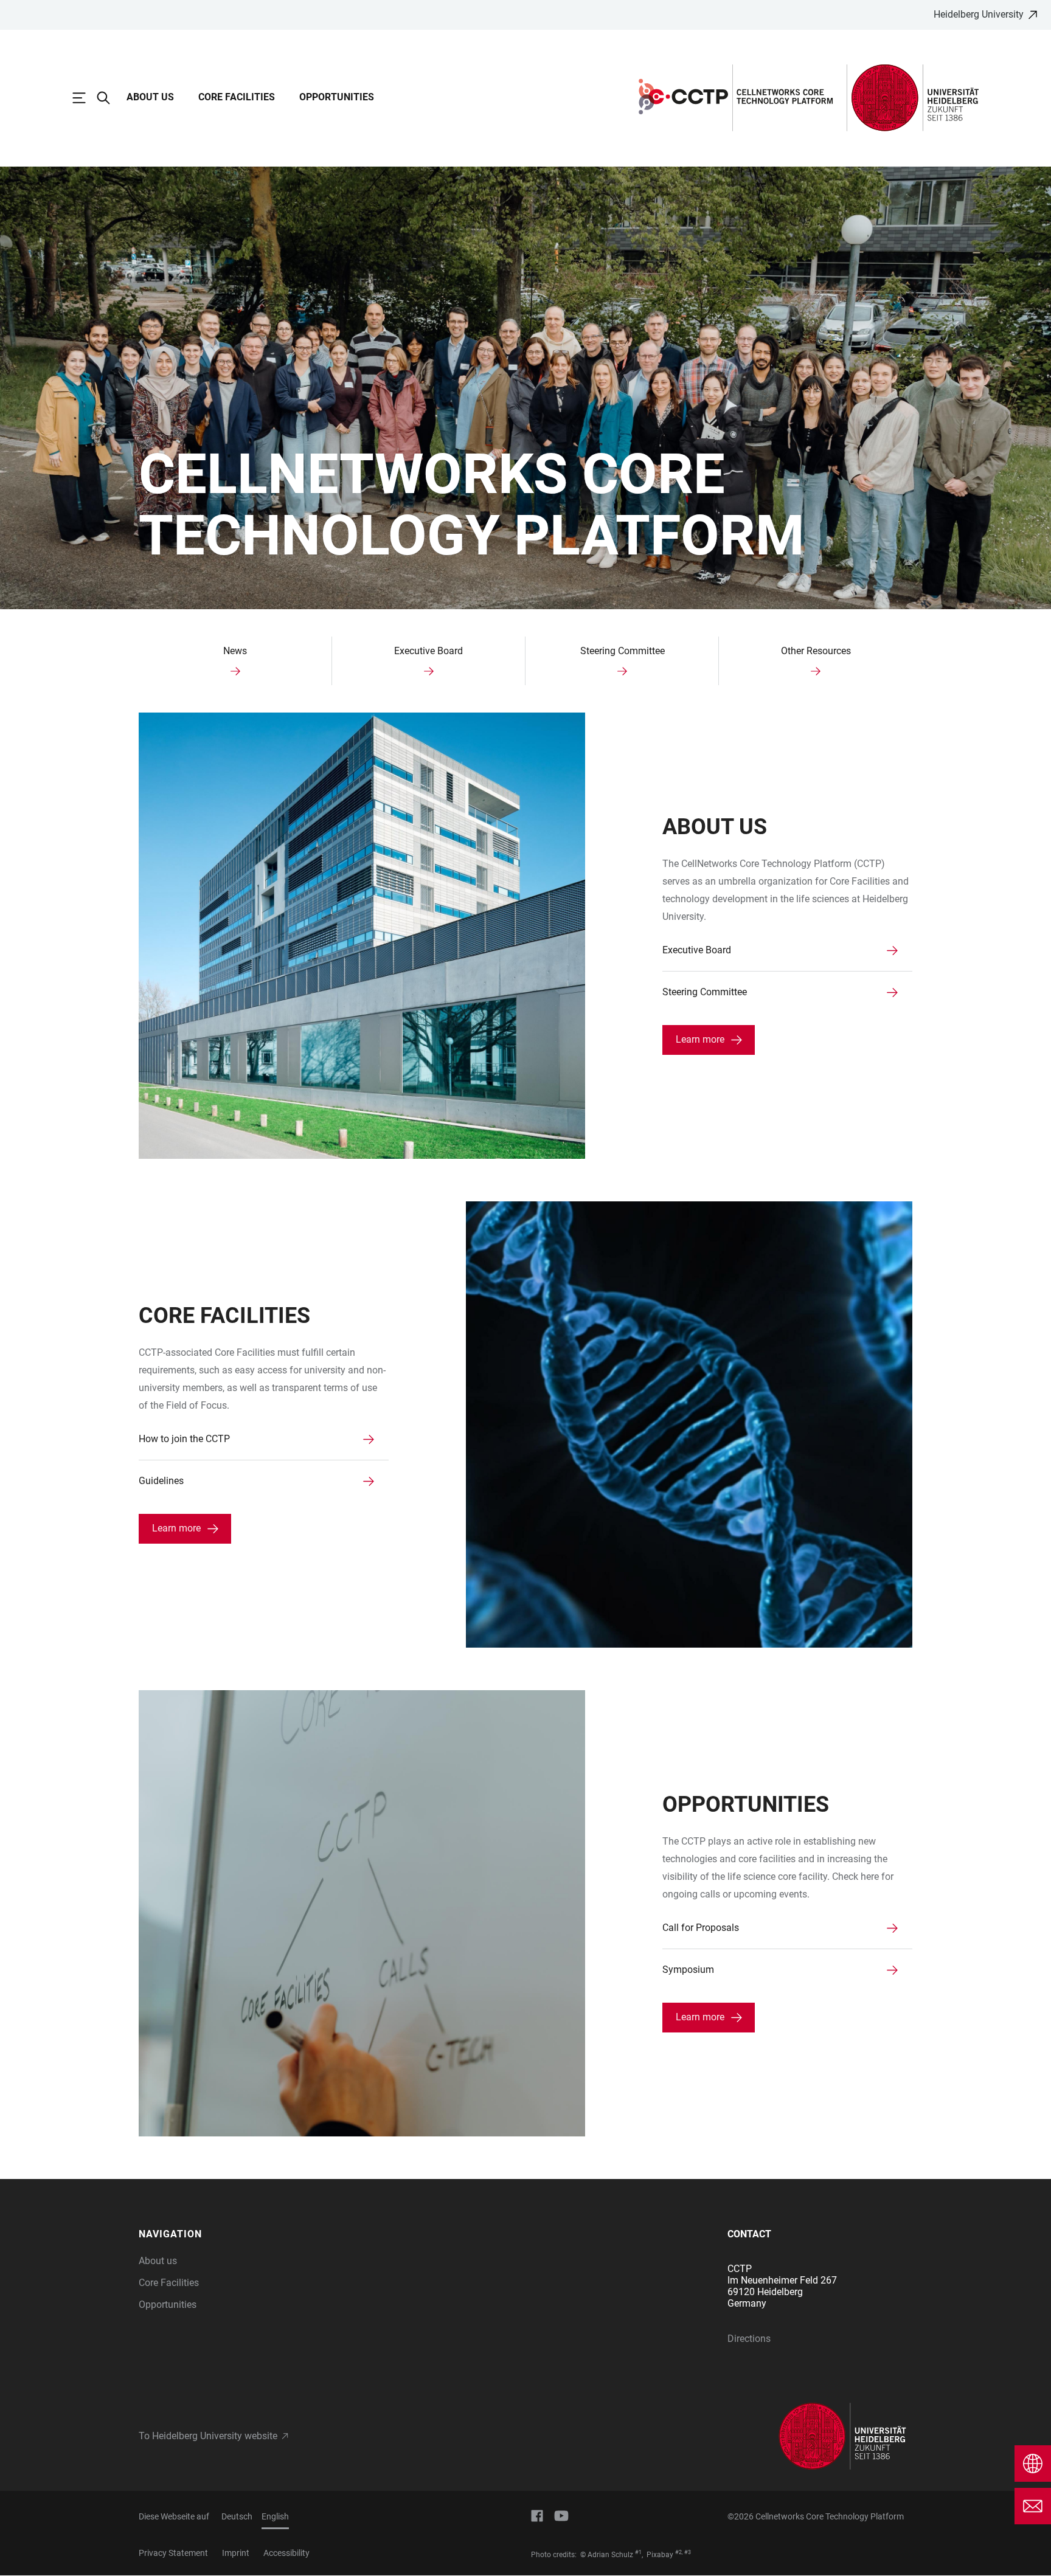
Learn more (700, 1039)
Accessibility (286, 2553)
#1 (638, 2552)
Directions (749, 2339)
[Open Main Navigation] (85, 98)
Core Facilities (237, 97)
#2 (678, 2552)
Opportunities (337, 97)
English (275, 2516)
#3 (688, 2552)
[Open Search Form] (109, 98)
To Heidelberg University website (208, 2436)
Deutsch (237, 2516)
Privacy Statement (173, 2553)
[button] (231, 2234)
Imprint (236, 2553)
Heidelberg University (979, 14)
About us (150, 97)
